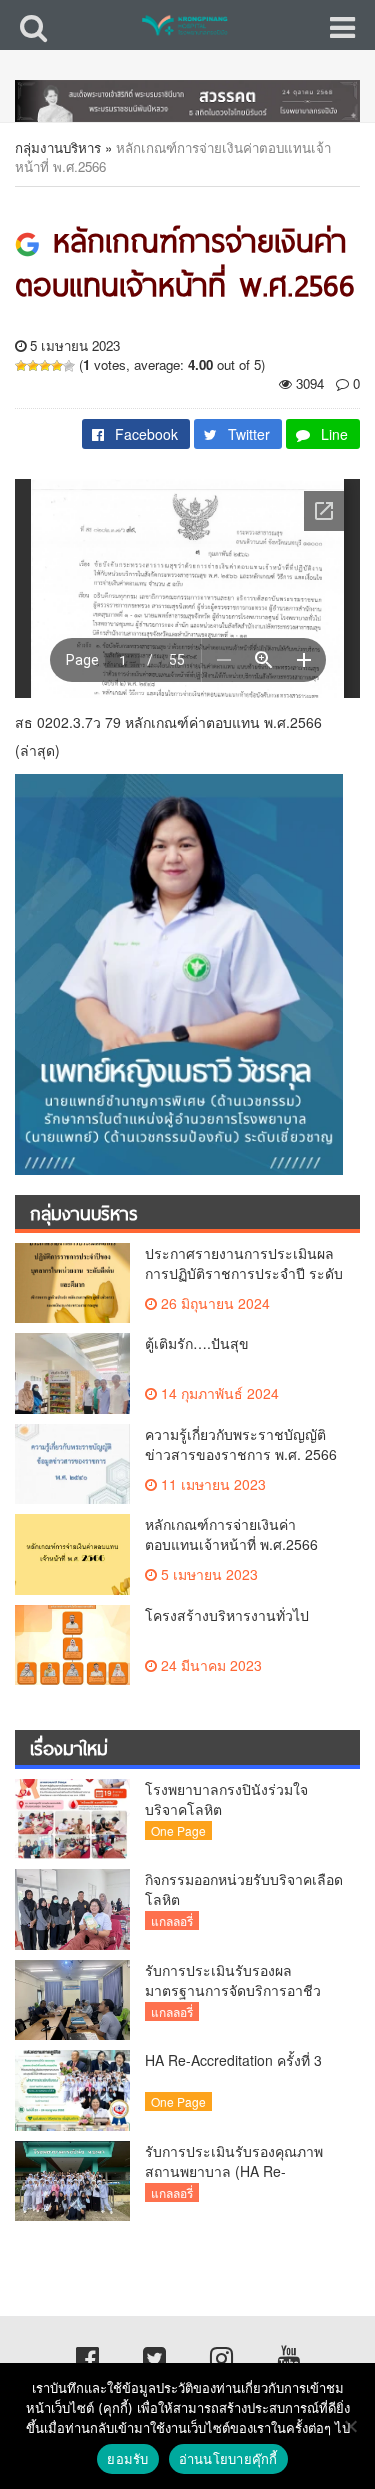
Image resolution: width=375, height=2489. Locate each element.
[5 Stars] (69, 366)
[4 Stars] (57, 366)
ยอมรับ (127, 2459)
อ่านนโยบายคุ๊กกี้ (228, 2459)
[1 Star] (21, 366)
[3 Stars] (45, 366)
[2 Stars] (33, 366)
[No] (350, 2426)
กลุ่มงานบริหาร (58, 147)
